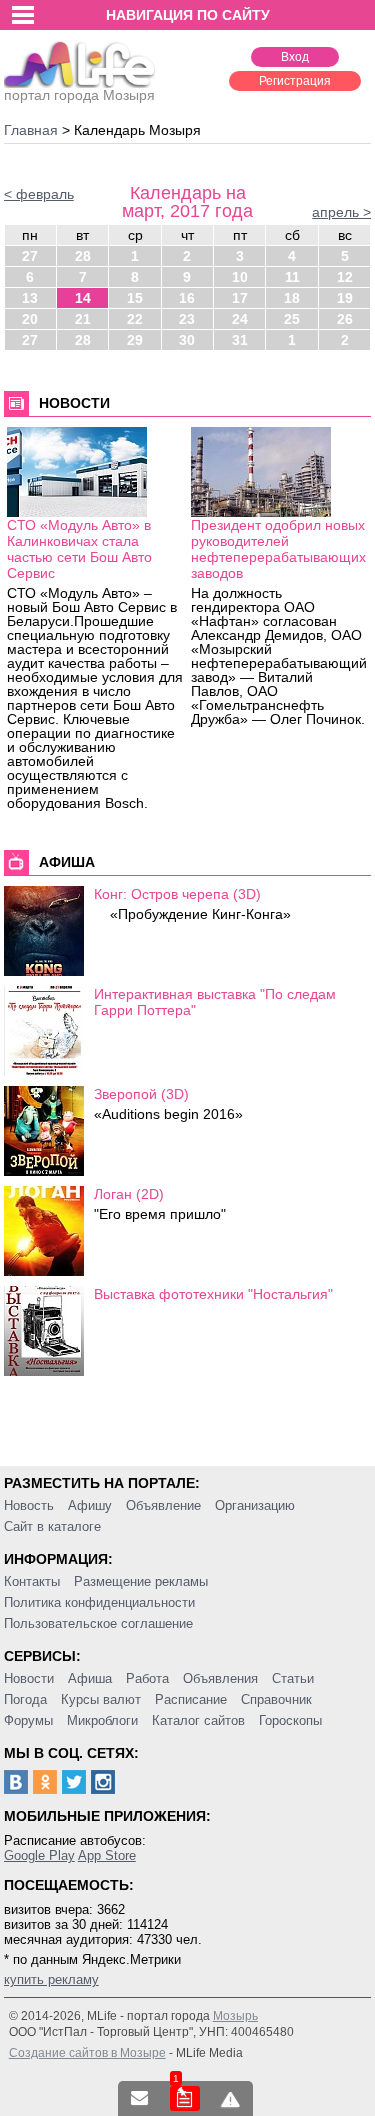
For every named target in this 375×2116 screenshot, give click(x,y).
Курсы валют (101, 1699)
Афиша (90, 1678)
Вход (295, 57)
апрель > (341, 212)
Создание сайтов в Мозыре (87, 2053)
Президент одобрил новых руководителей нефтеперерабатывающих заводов (278, 549)
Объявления (220, 1678)
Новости (29, 1678)
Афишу (90, 1505)
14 (83, 298)
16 (187, 298)
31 (240, 340)
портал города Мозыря (79, 95)
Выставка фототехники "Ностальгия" (213, 1294)
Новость (29, 1505)
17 (240, 298)
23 (187, 319)
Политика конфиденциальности (99, 1602)
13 (30, 298)
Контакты (32, 1581)
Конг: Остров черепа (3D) (177, 894)
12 (345, 277)
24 (240, 319)
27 (30, 256)
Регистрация (295, 81)
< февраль (39, 194)
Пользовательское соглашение (98, 1623)
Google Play (39, 1855)
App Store (107, 1855)
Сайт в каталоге (52, 1526)
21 (83, 319)
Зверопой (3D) (141, 1094)
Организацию (255, 1505)
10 (240, 277)
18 (292, 298)
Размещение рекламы (141, 1581)
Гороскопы (290, 1720)
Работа (147, 1678)
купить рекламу (51, 1979)
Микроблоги (102, 1720)
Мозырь (235, 2016)
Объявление (163, 1505)
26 (345, 319)
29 (135, 340)
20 (30, 319)
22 (135, 319)
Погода (25, 1699)
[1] (185, 2098)
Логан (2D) (129, 1194)
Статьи (293, 1678)
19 (345, 298)
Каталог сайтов (198, 1720)
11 (292, 277)
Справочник (276, 1699)
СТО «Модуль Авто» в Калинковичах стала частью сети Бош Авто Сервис (79, 549)
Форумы (28, 1720)
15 (135, 298)
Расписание (191, 1699)
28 (83, 256)
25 (292, 319)
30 (187, 340)
